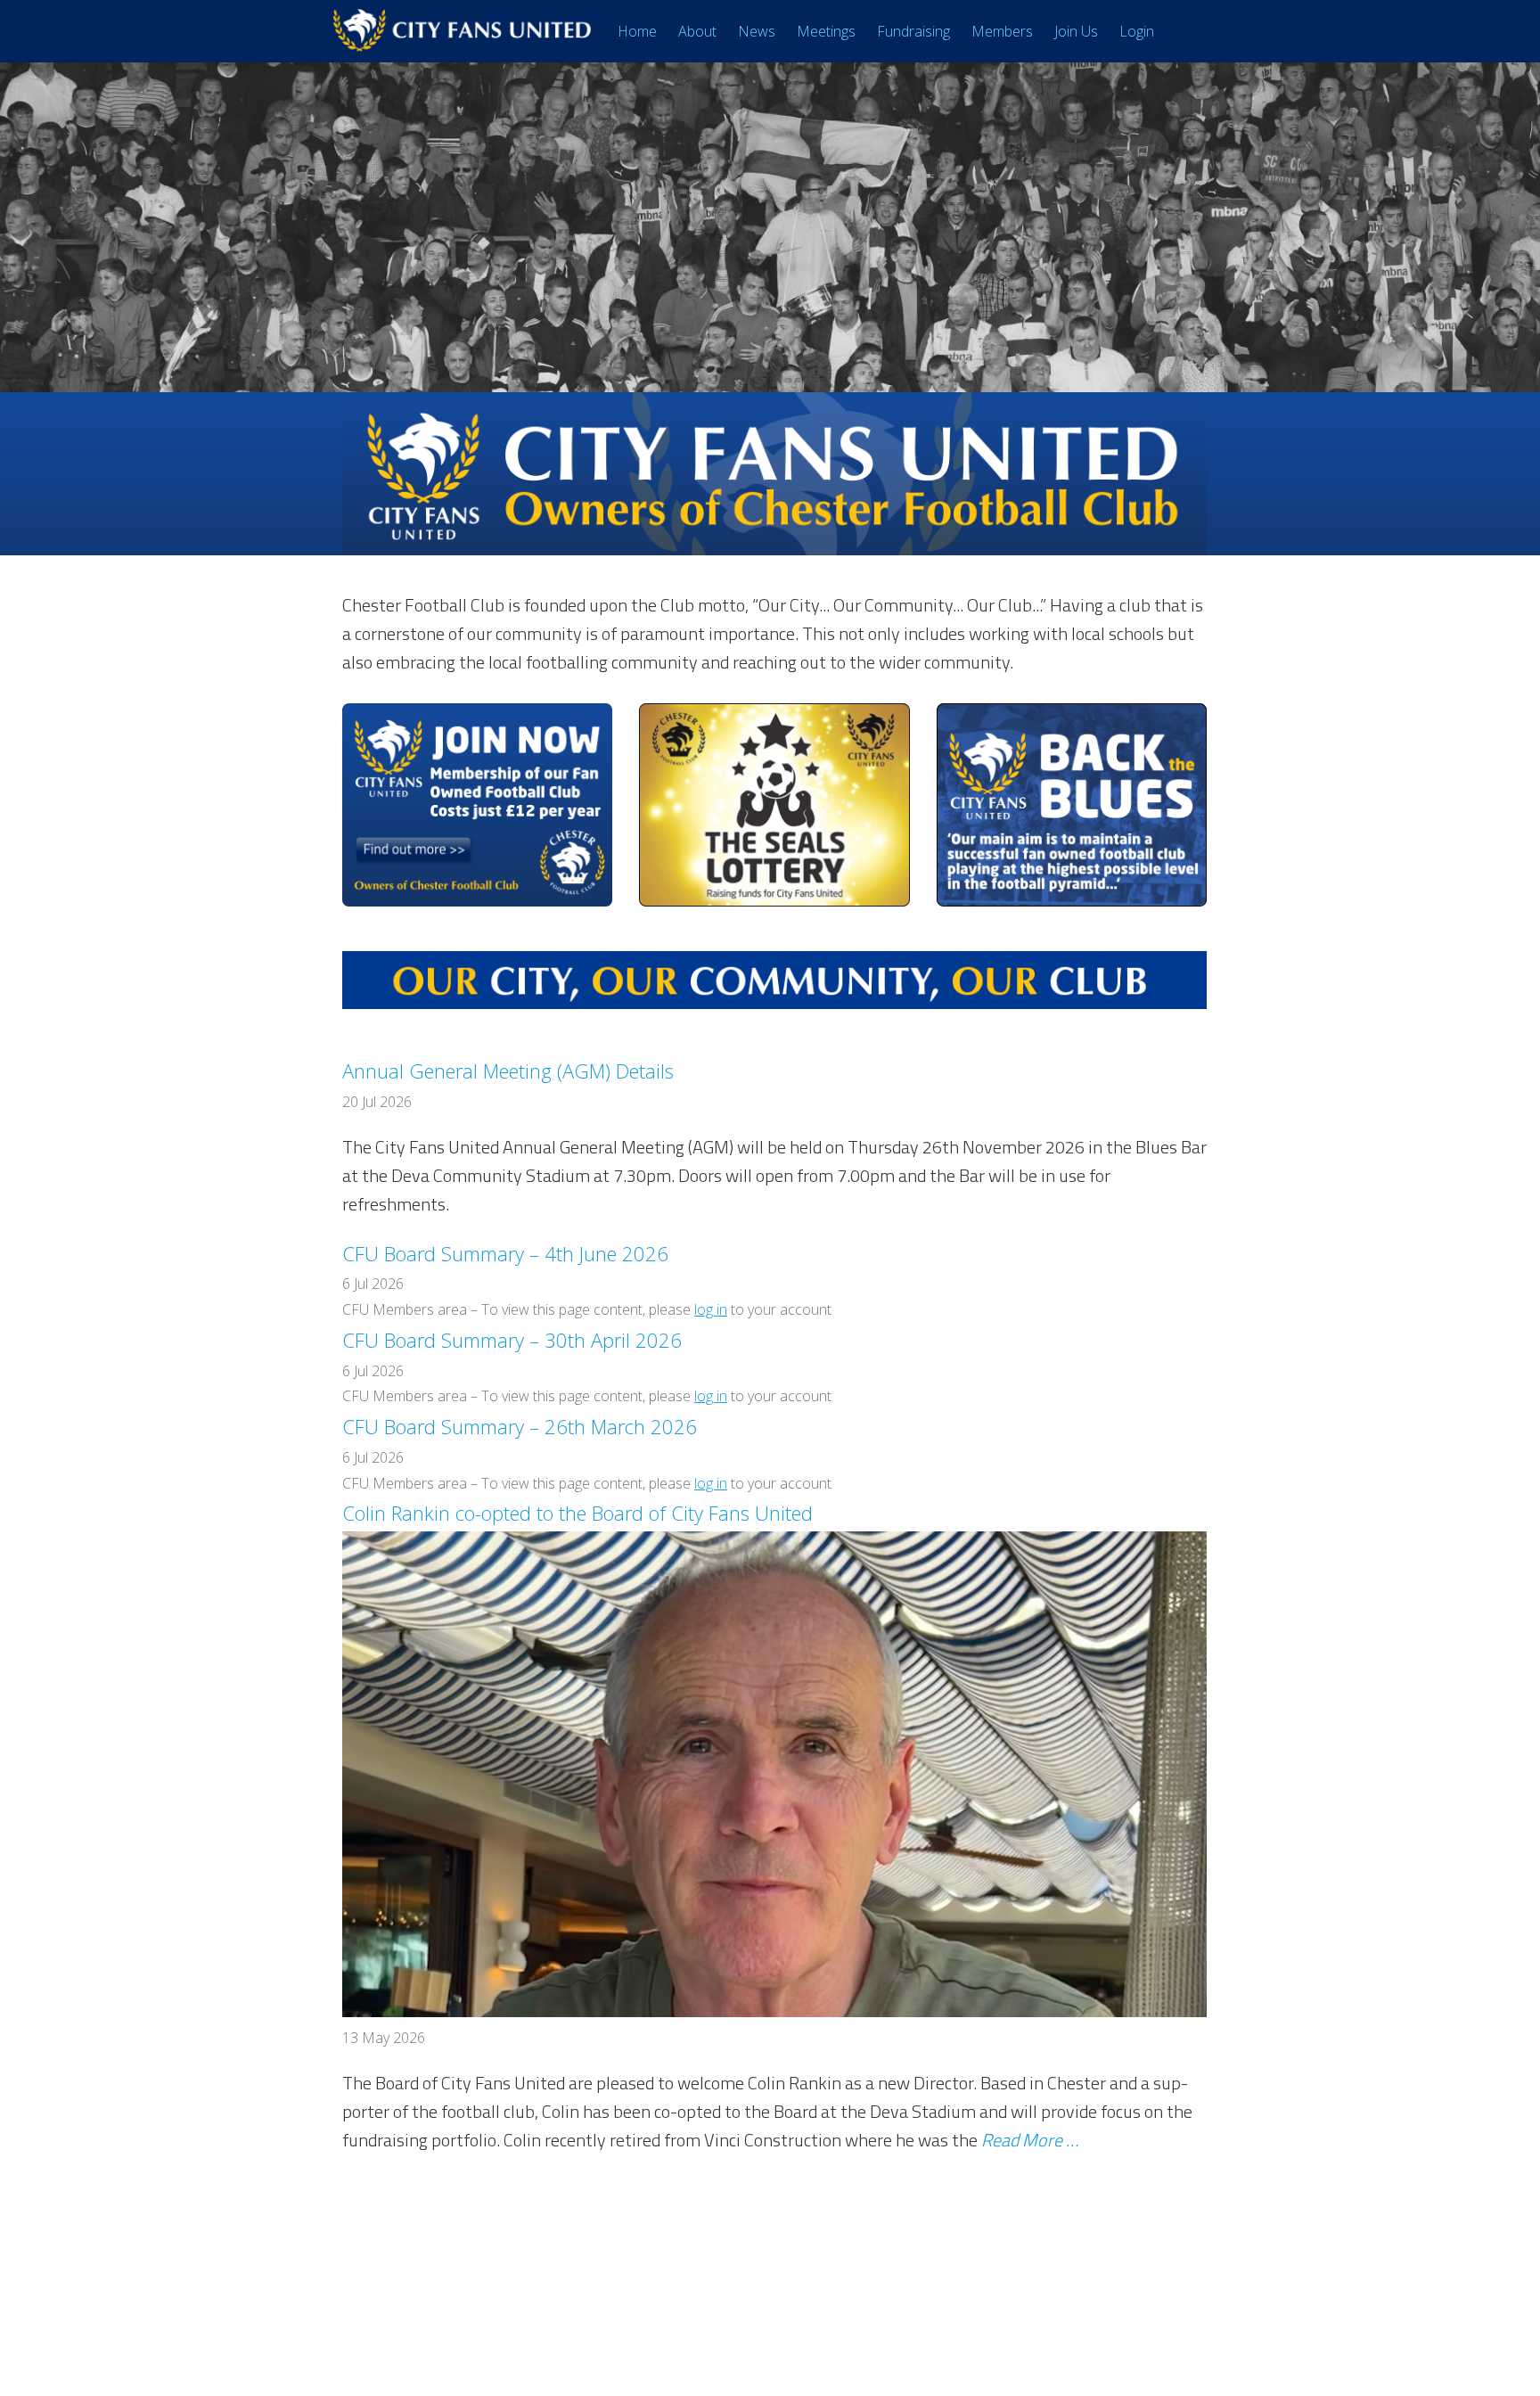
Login (1137, 31)
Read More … (1030, 2140)
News (757, 31)
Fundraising (913, 31)
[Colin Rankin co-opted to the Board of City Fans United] (774, 2012)
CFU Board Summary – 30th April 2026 (512, 1340)
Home (637, 31)
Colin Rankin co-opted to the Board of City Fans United (577, 1513)
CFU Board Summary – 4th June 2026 (505, 1253)
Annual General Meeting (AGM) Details (508, 1071)
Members (1002, 31)
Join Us (1076, 31)
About (697, 31)
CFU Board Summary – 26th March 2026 (520, 1426)
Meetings (826, 31)
